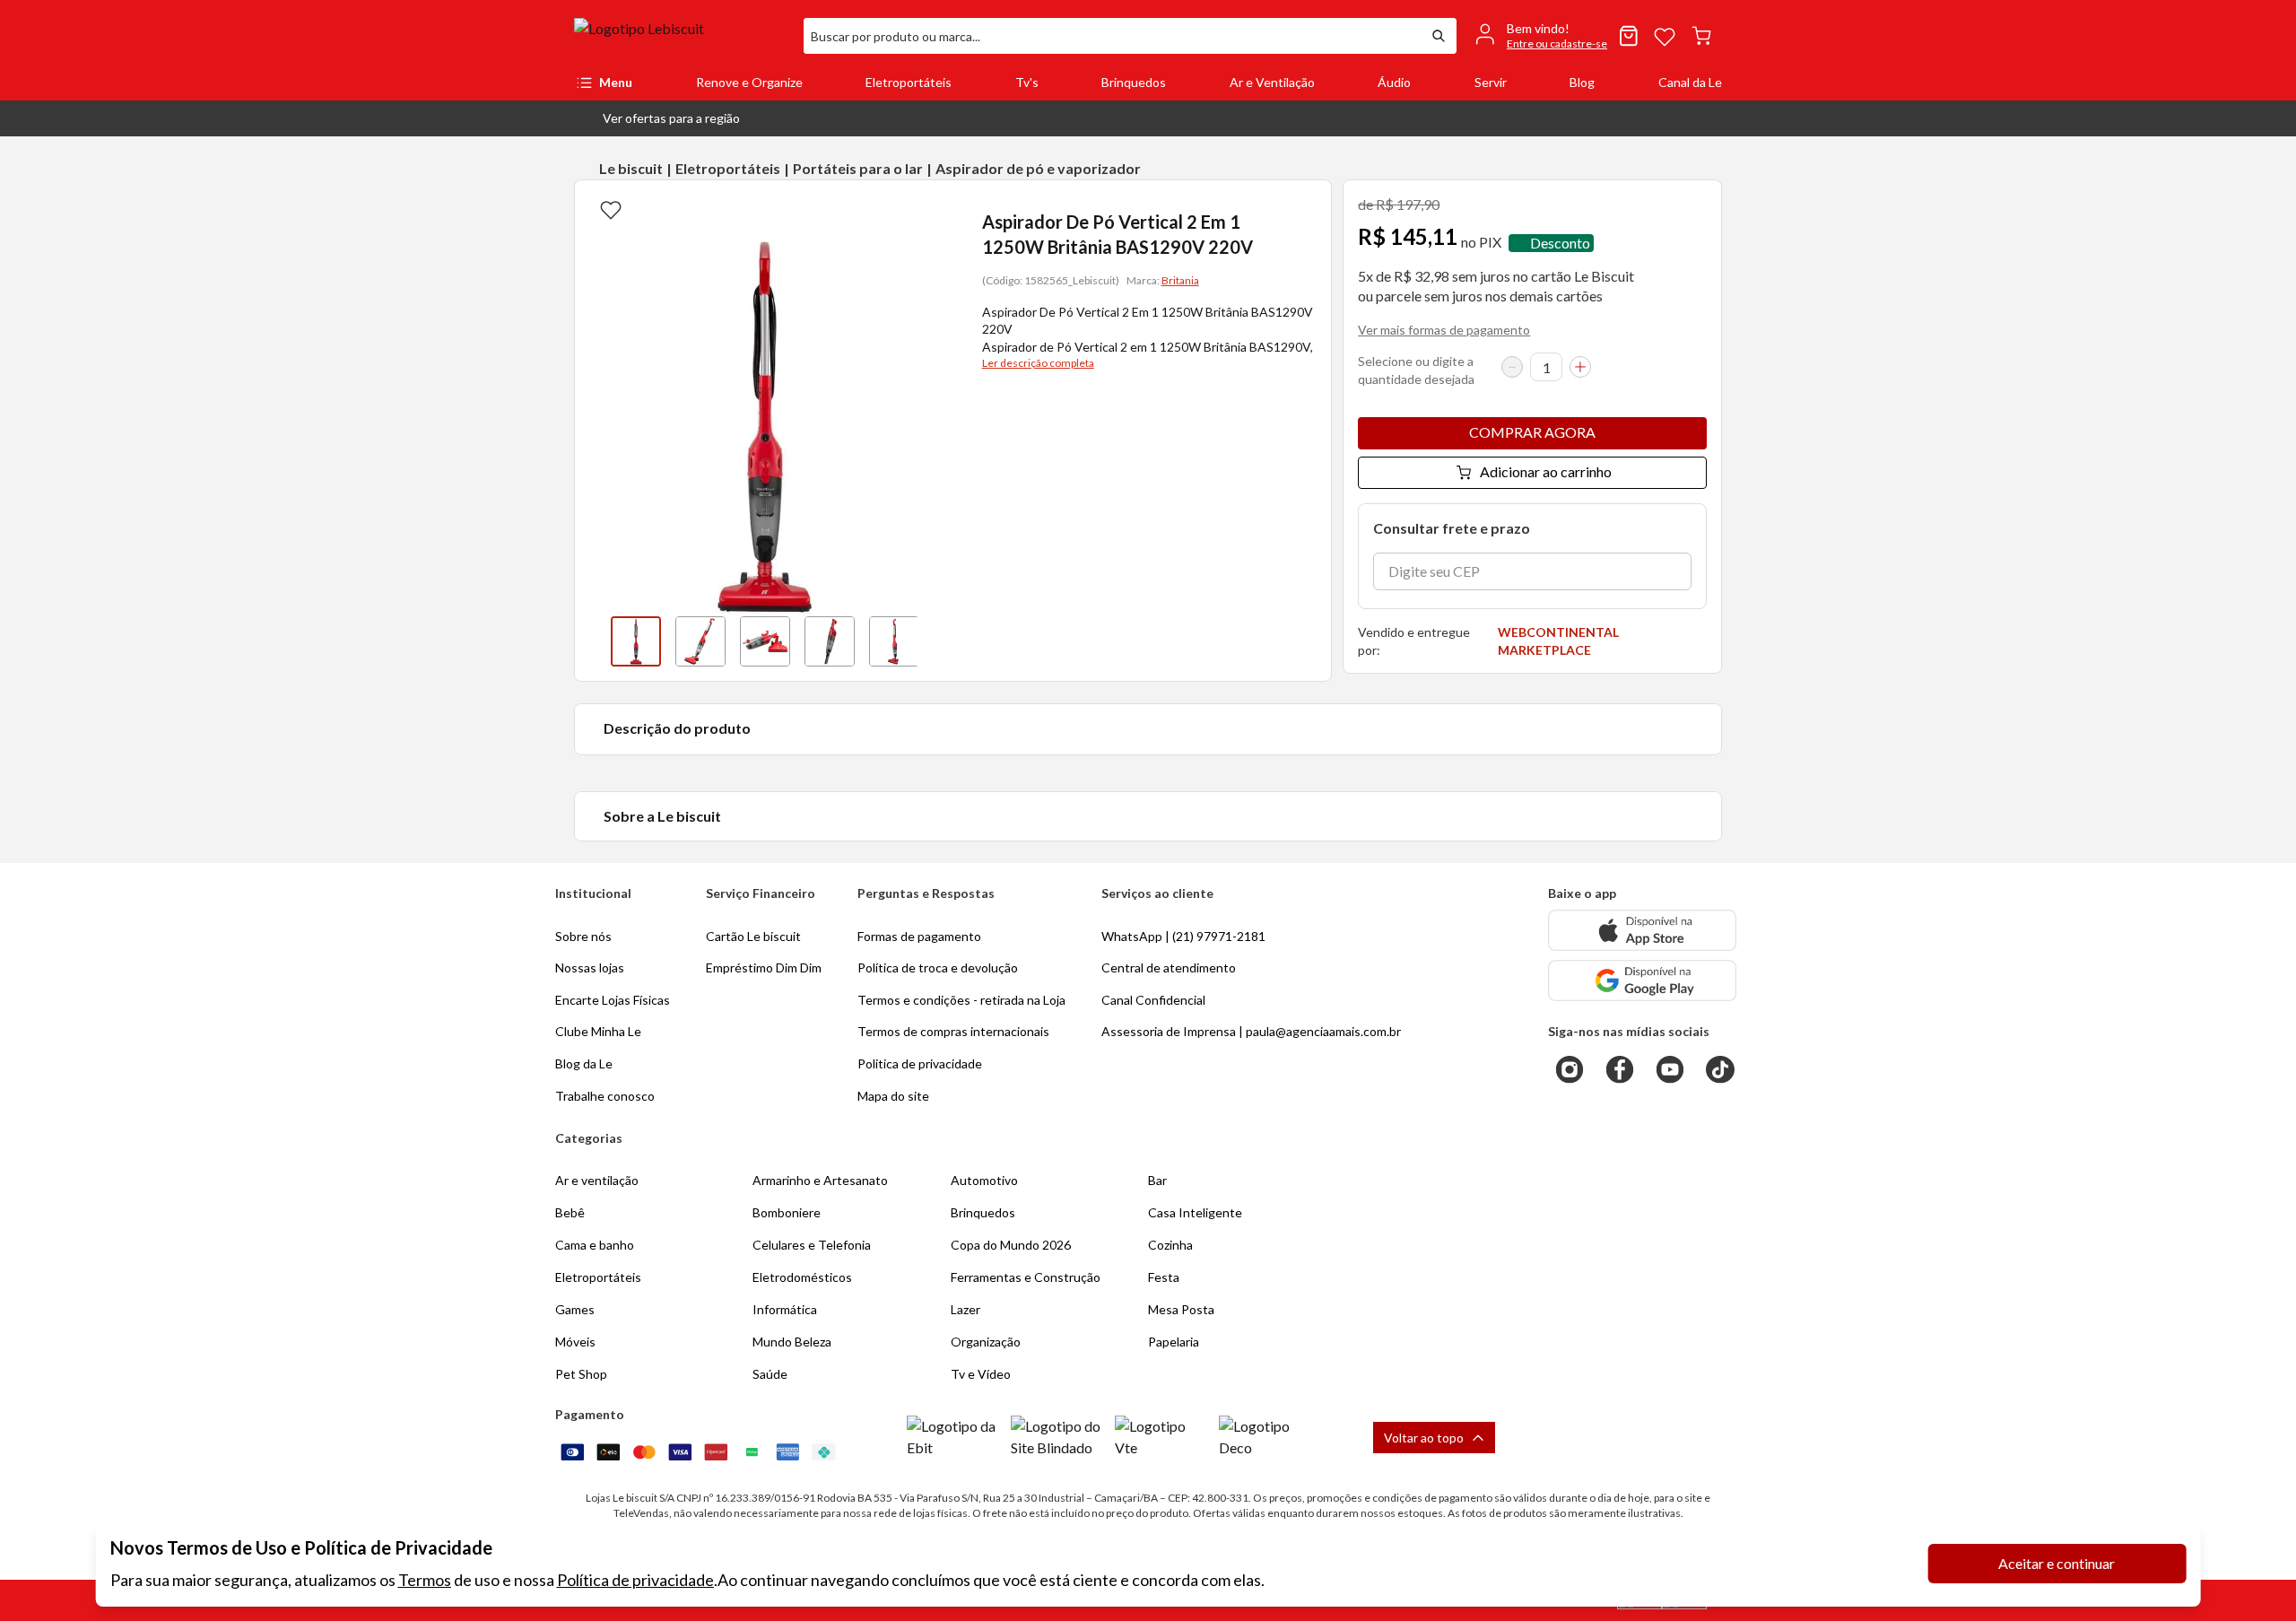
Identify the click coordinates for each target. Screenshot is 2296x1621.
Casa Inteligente (1195, 1212)
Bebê (570, 1212)
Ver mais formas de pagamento (1444, 330)
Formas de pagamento (919, 936)
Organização (986, 1342)
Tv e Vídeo (981, 1374)
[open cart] (1701, 36)
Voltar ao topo (1424, 1438)
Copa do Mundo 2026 (1011, 1245)
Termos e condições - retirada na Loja (961, 1000)
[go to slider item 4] (894, 641)
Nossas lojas (590, 967)
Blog (1582, 82)
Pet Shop (581, 1374)
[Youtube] (1670, 1069)
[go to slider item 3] (830, 641)
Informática (785, 1309)
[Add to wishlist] (611, 209)
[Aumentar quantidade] (1580, 367)
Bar (1157, 1180)
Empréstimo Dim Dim (764, 967)
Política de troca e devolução (938, 967)
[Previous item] (593, 641)
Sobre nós (583, 936)
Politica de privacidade (920, 1063)
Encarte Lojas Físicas (613, 1000)
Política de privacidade (635, 1580)
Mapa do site (893, 1096)
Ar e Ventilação (1272, 82)
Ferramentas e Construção (1026, 1277)
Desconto (1560, 243)
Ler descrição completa (1038, 363)
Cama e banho (595, 1245)
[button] (657, 118)
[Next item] (935, 641)
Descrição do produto (677, 728)
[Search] (1439, 36)
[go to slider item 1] (700, 641)
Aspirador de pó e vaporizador (1038, 168)
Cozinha (1170, 1245)
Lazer (965, 1309)
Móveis (575, 1342)
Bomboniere (787, 1212)
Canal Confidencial (1153, 1000)
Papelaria (1174, 1342)
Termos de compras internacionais (953, 1031)
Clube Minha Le (598, 1031)
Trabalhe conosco (605, 1096)
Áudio (1394, 82)
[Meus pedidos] (1629, 36)
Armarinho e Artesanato (820, 1180)
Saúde (770, 1374)
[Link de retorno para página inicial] (682, 36)
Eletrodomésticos (802, 1277)
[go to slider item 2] (765, 641)
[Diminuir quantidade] (1512, 367)
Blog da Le (584, 1063)
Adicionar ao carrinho (1546, 471)
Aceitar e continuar (2057, 1563)
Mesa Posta (1181, 1309)
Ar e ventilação (597, 1180)
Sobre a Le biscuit (662, 816)
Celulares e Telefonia (812, 1245)
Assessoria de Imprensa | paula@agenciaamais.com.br (1251, 1031)
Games (575, 1309)
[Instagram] (1570, 1069)
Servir (1491, 82)
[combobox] (1112, 36)
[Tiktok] (1720, 1069)
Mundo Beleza (792, 1342)
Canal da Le (1690, 82)
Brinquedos (1134, 82)
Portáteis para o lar (858, 168)
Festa (1164, 1277)
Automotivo (984, 1180)
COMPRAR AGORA (1532, 432)
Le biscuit (631, 168)
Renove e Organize (749, 82)
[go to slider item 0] (636, 641)
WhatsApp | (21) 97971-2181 (1183, 936)
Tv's (1027, 82)
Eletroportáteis (909, 82)
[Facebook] (1620, 1069)
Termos (425, 1580)
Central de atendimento (1169, 967)
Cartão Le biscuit (753, 936)
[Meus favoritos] (1665, 36)
